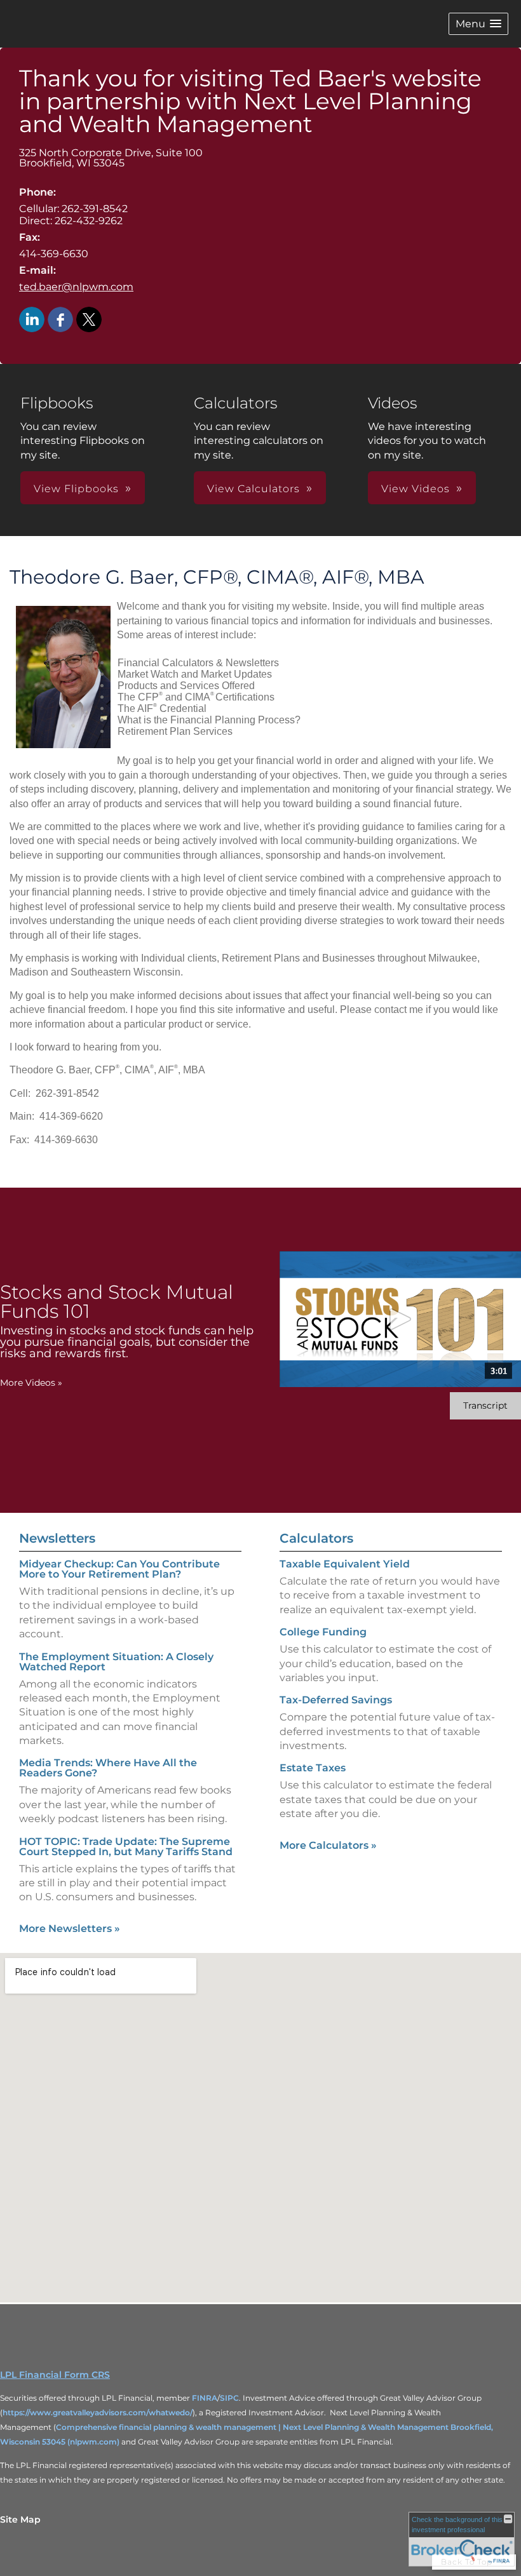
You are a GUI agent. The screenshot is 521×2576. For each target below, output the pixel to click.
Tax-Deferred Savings (336, 1700)
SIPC (229, 2398)
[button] (478, 24)
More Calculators (328, 1845)
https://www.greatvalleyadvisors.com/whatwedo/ (98, 2412)
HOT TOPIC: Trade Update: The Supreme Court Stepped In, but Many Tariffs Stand (126, 1847)
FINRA (205, 2398)
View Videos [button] (416, 489)
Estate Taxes (313, 1768)
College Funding (323, 1632)
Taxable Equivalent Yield (345, 1564)
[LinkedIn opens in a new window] (32, 320)
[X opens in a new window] (89, 320)
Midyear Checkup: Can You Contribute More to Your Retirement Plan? (119, 1569)
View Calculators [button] (254, 489)
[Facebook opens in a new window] (60, 320)
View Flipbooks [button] (76, 489)
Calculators (316, 1538)
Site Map (20, 2519)
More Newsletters (70, 1929)
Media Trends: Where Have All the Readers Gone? (108, 1768)
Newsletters (57, 1538)
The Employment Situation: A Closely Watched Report (116, 1662)
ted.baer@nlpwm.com (76, 287)
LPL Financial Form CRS (55, 2375)
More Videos (31, 1383)
